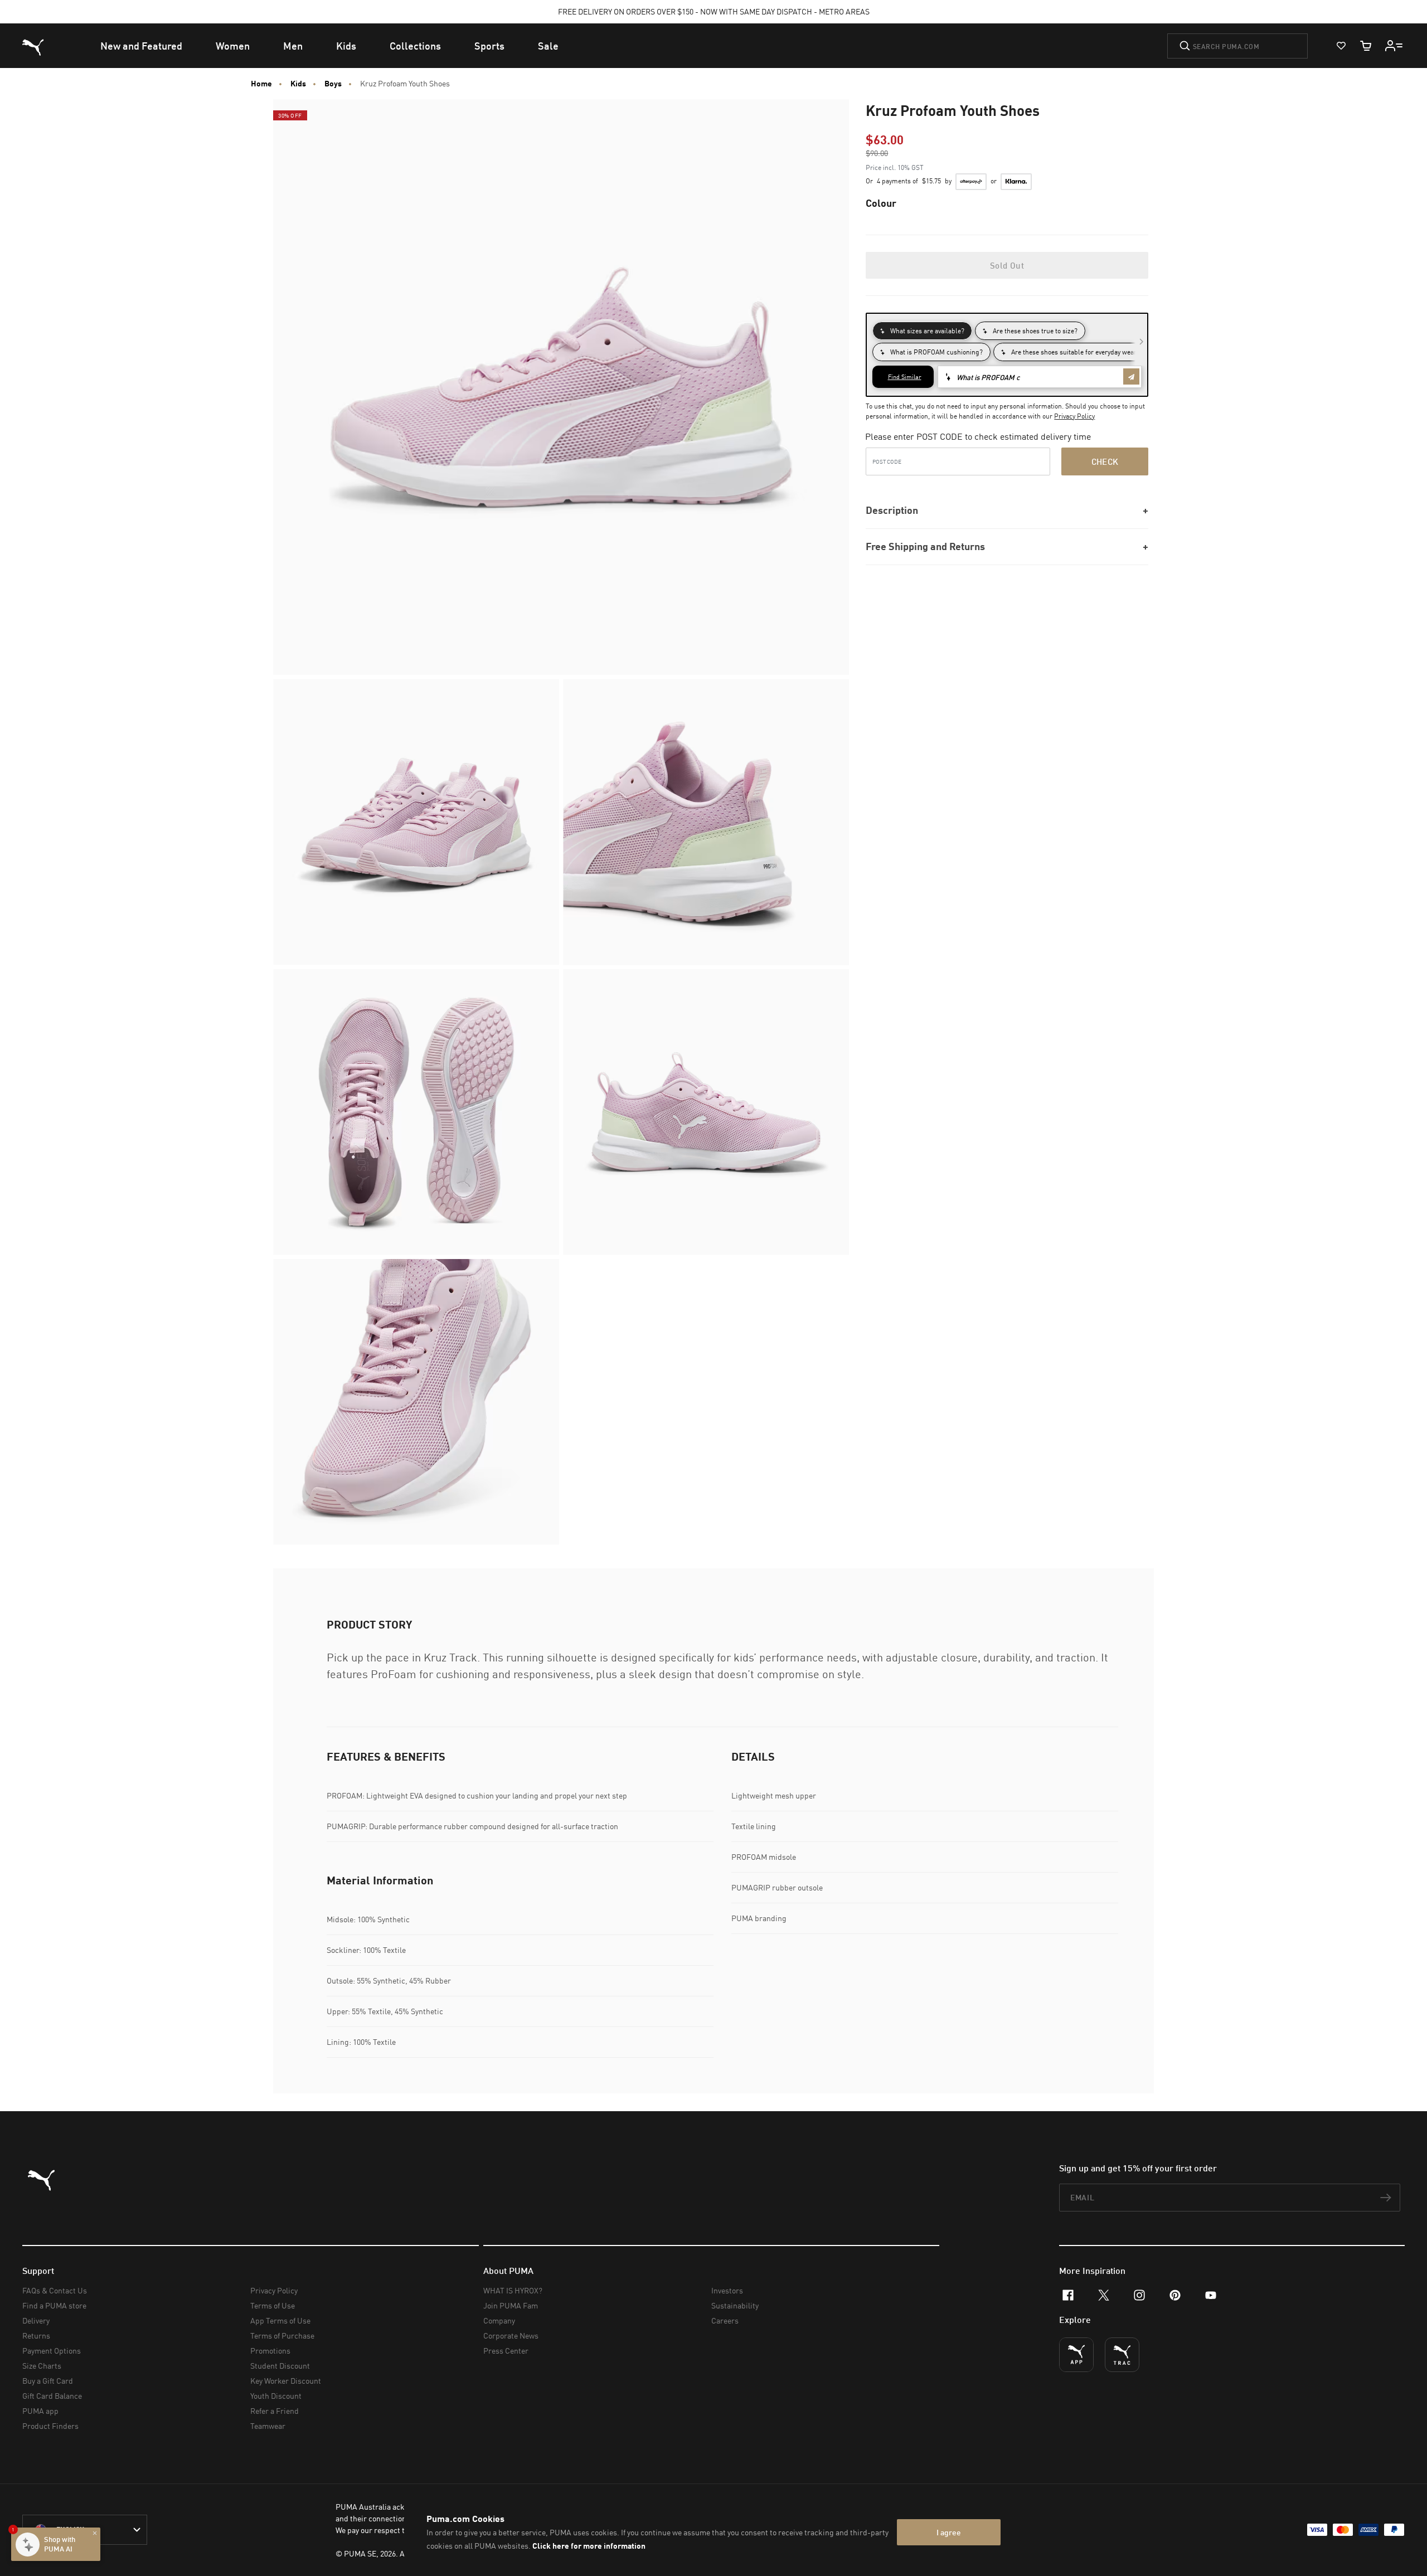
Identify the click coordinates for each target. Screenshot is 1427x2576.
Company (499, 2320)
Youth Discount (276, 2396)
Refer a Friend (275, 2411)
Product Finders (50, 2426)
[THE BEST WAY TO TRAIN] (1122, 2355)
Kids (298, 84)
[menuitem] (141, 46)
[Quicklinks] (1394, 46)
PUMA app (40, 2411)
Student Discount (280, 2366)
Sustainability (735, 2305)
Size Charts (42, 2366)
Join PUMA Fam (511, 2305)
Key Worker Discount (286, 2381)
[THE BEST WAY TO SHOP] (1076, 2355)
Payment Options (52, 2351)
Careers (725, 2320)
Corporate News (511, 2336)
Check (1105, 461)
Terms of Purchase (282, 2336)
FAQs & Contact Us (55, 2290)
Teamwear (268, 2426)
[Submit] (1185, 46)
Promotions (270, 2351)
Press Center (506, 2351)
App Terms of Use (280, 2320)
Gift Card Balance (52, 2396)
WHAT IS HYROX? (513, 2290)
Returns (36, 2336)
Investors (727, 2290)
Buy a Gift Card (48, 2381)
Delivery (36, 2320)
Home (261, 84)
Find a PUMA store (54, 2305)
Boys (333, 84)
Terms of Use (273, 2305)
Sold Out (1007, 265)
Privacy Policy (1074, 416)
